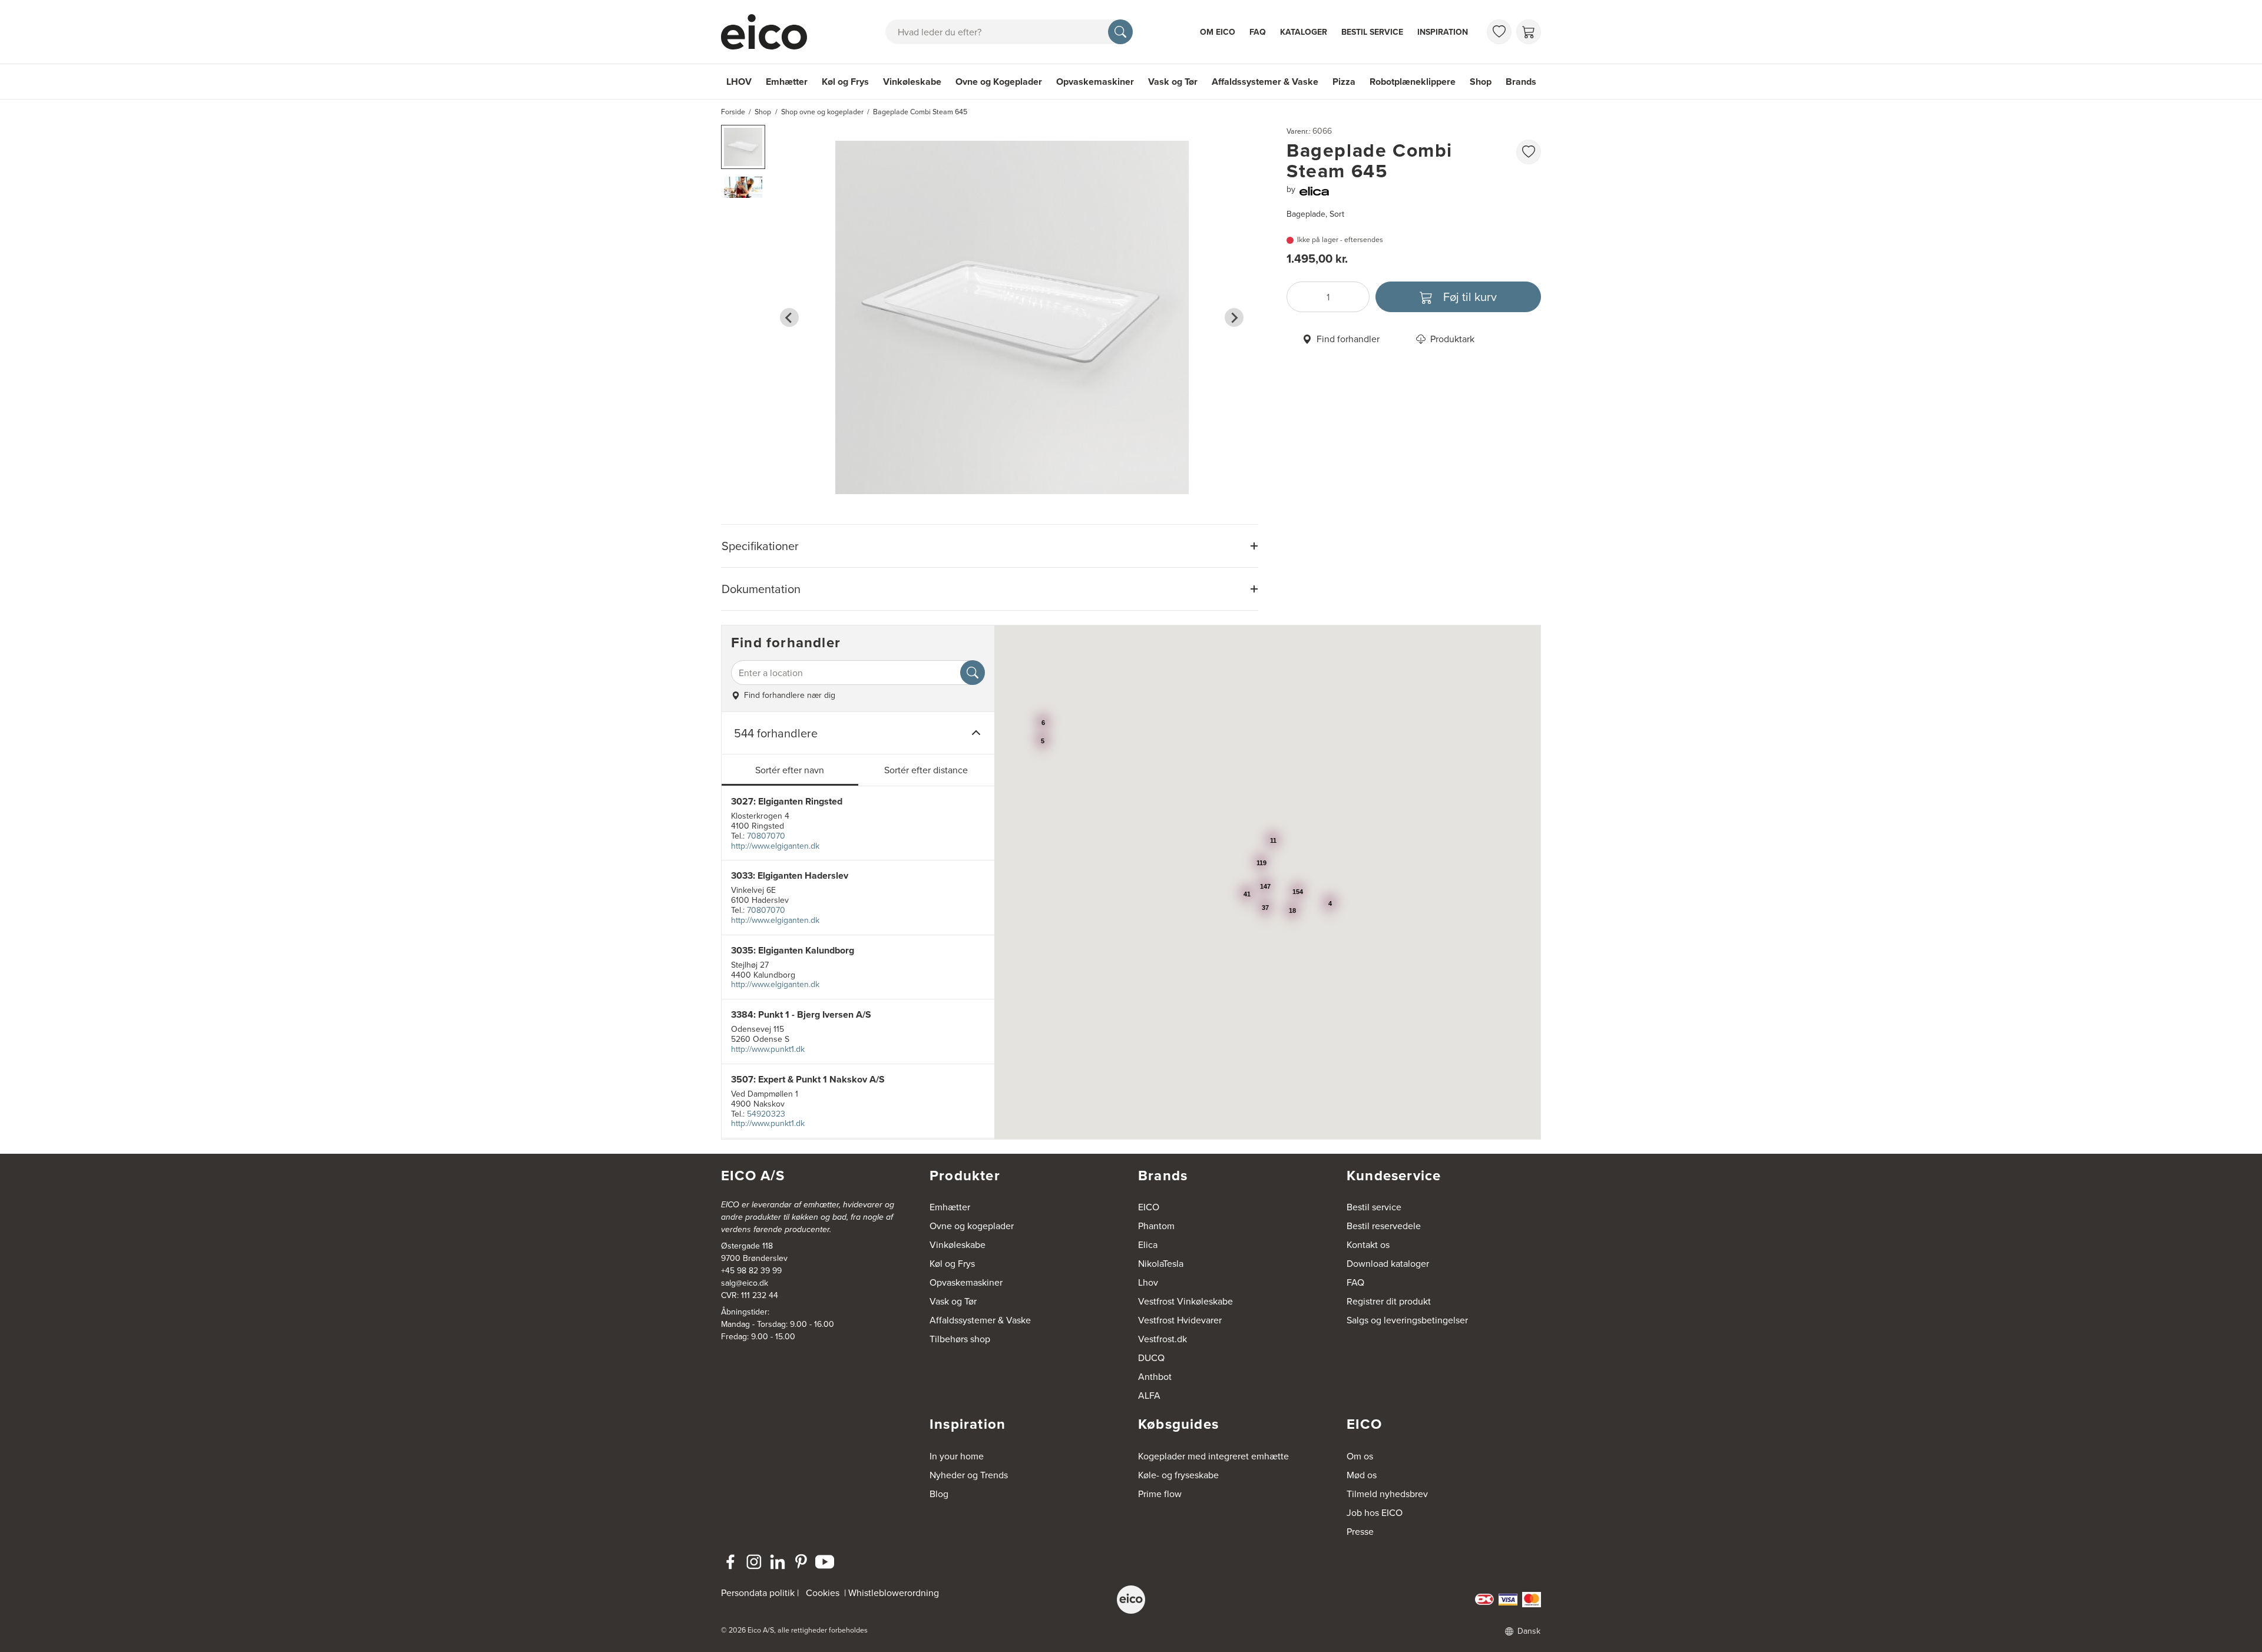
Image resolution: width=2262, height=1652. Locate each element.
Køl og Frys (845, 82)
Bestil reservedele (1384, 1226)
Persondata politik (758, 1593)
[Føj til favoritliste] (1529, 152)
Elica (1148, 1244)
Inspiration (1443, 32)
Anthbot (1155, 1376)
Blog (939, 1494)
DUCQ (1151, 1358)
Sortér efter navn (790, 770)
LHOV (739, 82)
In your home (957, 1456)
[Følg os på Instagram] (754, 1562)
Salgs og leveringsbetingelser (1407, 1320)
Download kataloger (1388, 1263)
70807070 (766, 836)
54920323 (766, 1114)
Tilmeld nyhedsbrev (1387, 1494)
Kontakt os (1368, 1244)
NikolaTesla (1161, 1263)
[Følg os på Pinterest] (801, 1562)
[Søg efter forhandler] (973, 673)
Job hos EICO (1375, 1512)
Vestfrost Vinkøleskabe (1185, 1301)
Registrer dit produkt (1389, 1301)
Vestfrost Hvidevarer (1180, 1320)
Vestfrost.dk (1163, 1339)
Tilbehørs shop (960, 1339)
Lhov (1148, 1282)
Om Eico (1218, 32)
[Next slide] (1234, 317)
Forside (733, 112)
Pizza (1344, 82)
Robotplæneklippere (1413, 82)
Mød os (1362, 1475)
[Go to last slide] (789, 317)
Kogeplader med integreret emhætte (1213, 1456)
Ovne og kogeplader (972, 1226)
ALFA (1149, 1395)
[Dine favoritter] (1499, 32)
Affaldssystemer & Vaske (1265, 82)
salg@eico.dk (745, 1283)
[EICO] (1131, 1600)
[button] (743, 147)
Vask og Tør (1173, 82)
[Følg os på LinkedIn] (778, 1562)
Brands (1521, 82)
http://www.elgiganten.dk (775, 846)
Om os (1360, 1456)
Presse (1360, 1531)
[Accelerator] (769, 32)
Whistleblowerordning (894, 1593)
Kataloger (1304, 32)
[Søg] (1120, 32)
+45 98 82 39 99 (751, 1270)
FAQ (1258, 32)
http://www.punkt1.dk (768, 1049)
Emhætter (787, 82)
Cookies (823, 1593)
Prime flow (1160, 1494)
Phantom (1156, 1226)
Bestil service (1372, 32)
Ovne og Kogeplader (999, 82)
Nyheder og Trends (969, 1475)
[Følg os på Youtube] (825, 1562)
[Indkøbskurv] (1529, 32)
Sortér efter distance (926, 770)
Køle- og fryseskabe (1178, 1475)
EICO (1149, 1207)
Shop (1481, 82)
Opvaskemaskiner (1095, 82)
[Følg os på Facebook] (730, 1562)
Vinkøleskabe (912, 82)
